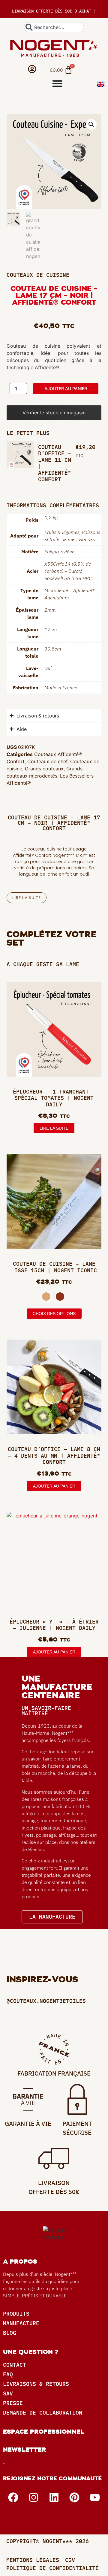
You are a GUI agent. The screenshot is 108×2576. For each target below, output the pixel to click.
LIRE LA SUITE (27, 898)
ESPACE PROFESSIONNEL (44, 2432)
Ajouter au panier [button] (54, 1486)
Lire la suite (54, 1128)
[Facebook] (13, 2497)
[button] (91, 124)
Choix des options (54, 1314)
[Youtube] (95, 2497)
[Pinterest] (74, 2497)
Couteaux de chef (47, 761)
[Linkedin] (54, 2497)
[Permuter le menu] (57, 83)
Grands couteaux (44, 769)
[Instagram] (34, 2497)
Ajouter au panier (66, 388)
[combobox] (54, 27)
